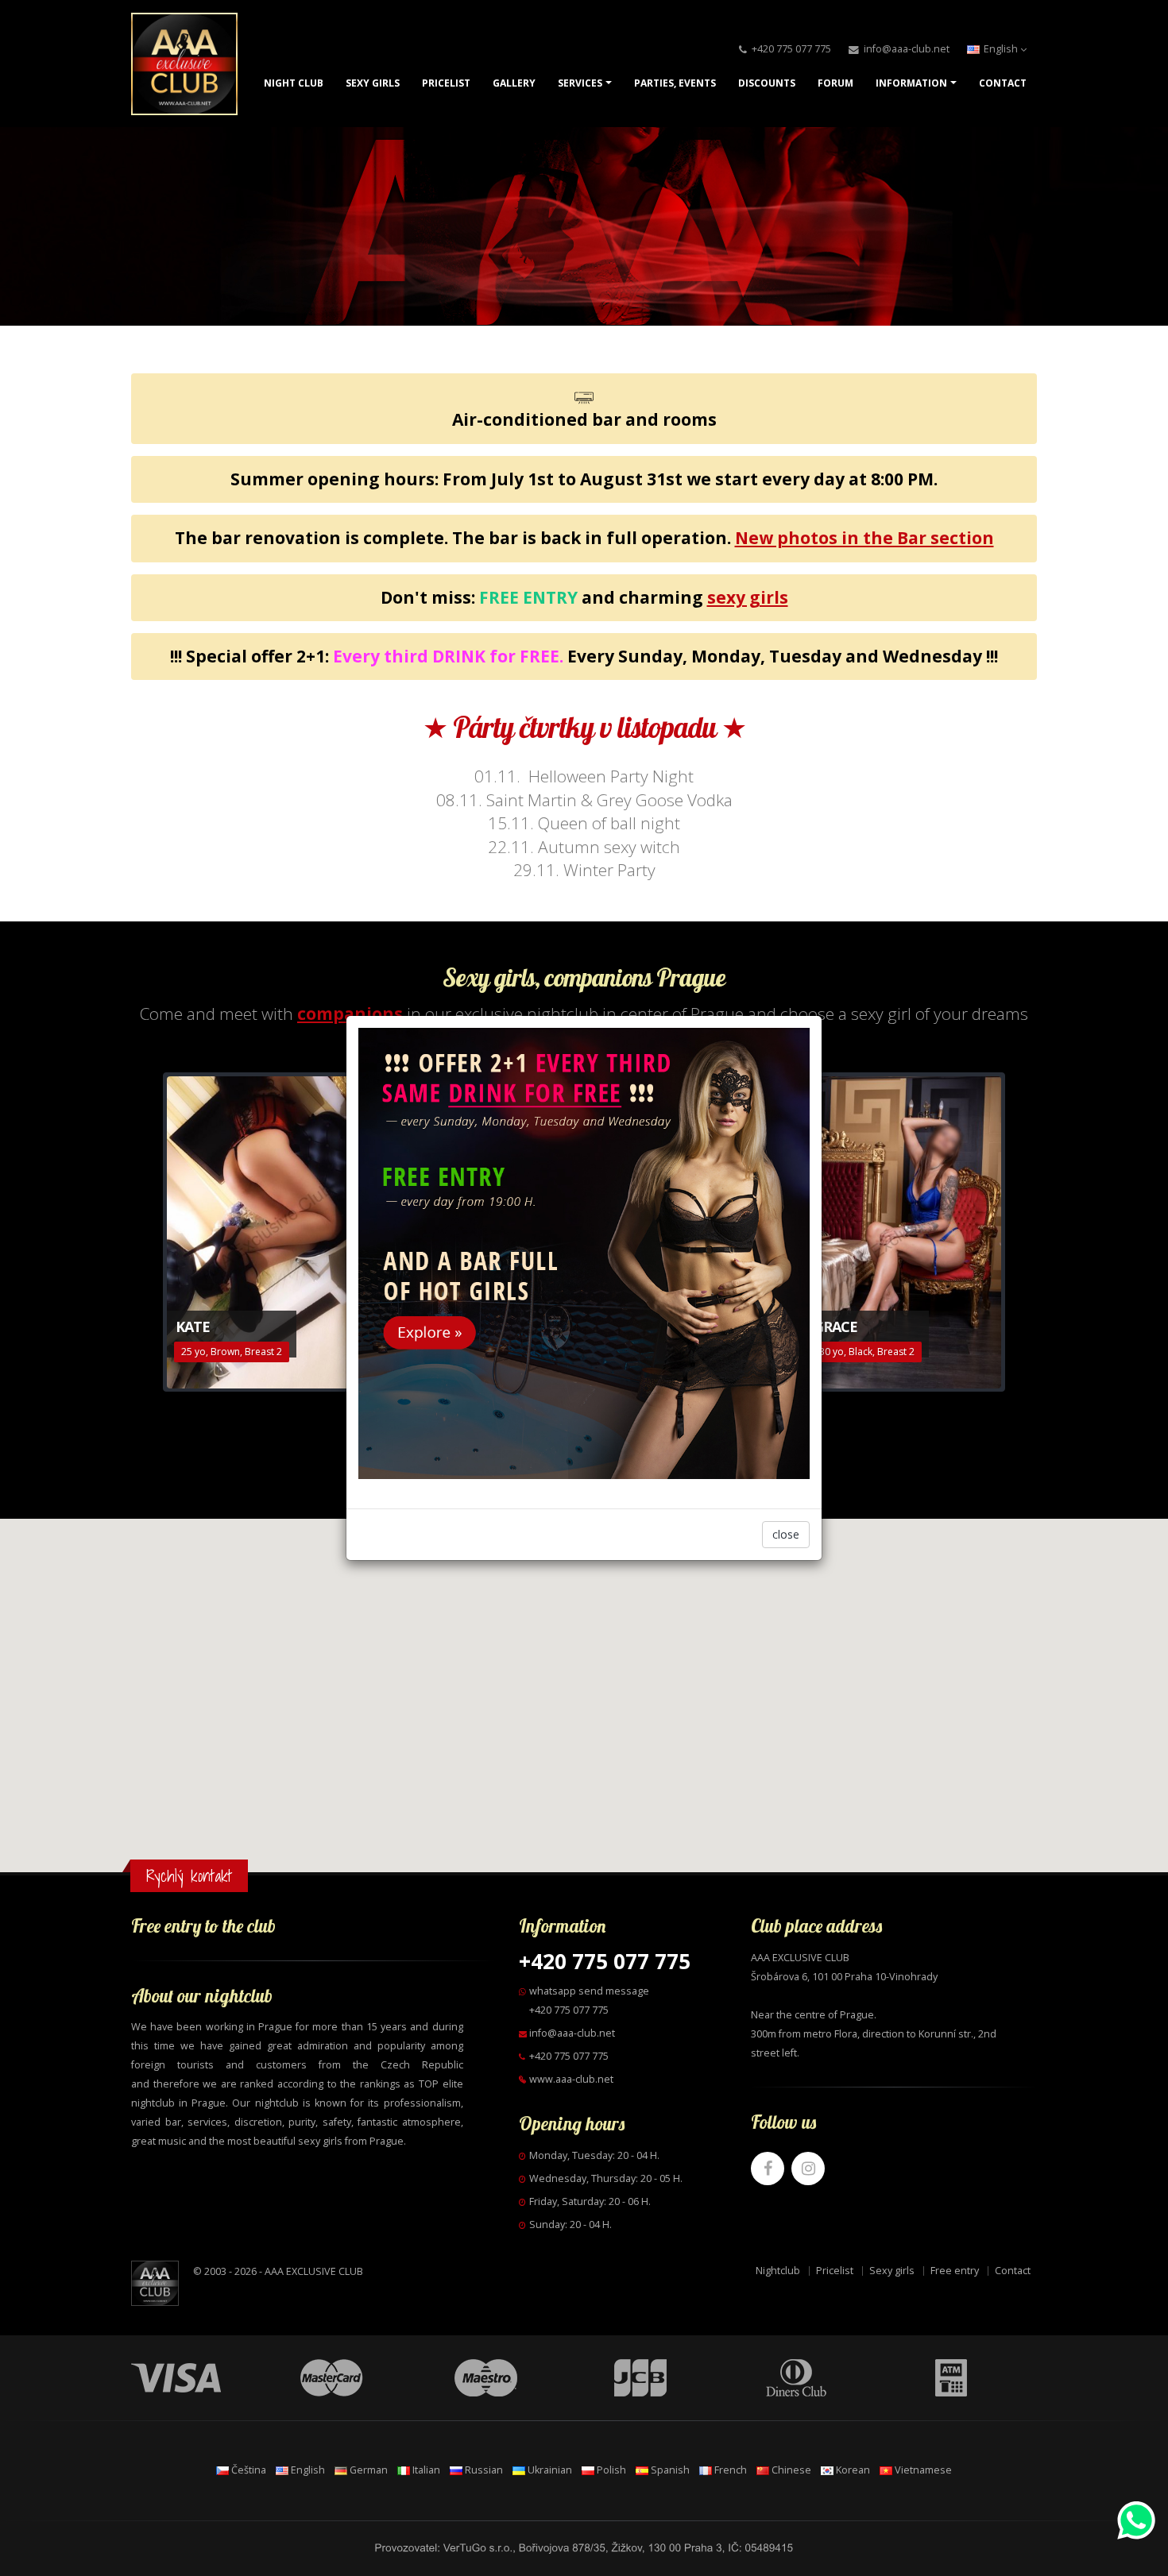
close (786, 1534)
